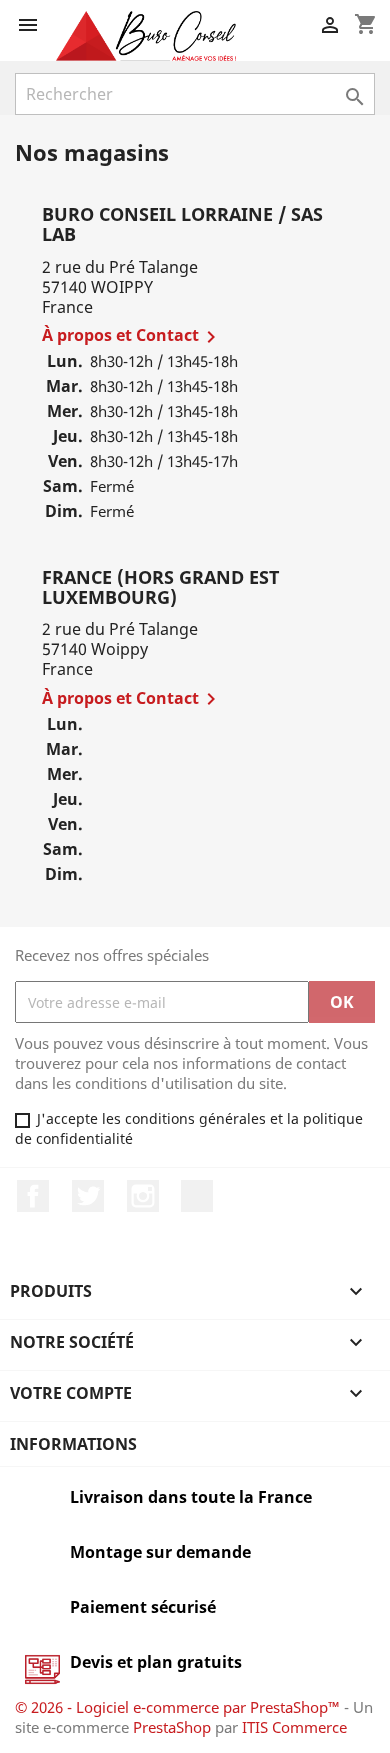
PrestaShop (172, 1727)
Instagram (143, 1196)
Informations (73, 1444)
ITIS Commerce (294, 1727)
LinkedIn (197, 1196)
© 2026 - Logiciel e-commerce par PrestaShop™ (179, 1707)
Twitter (88, 1196)
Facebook (33, 1196)
